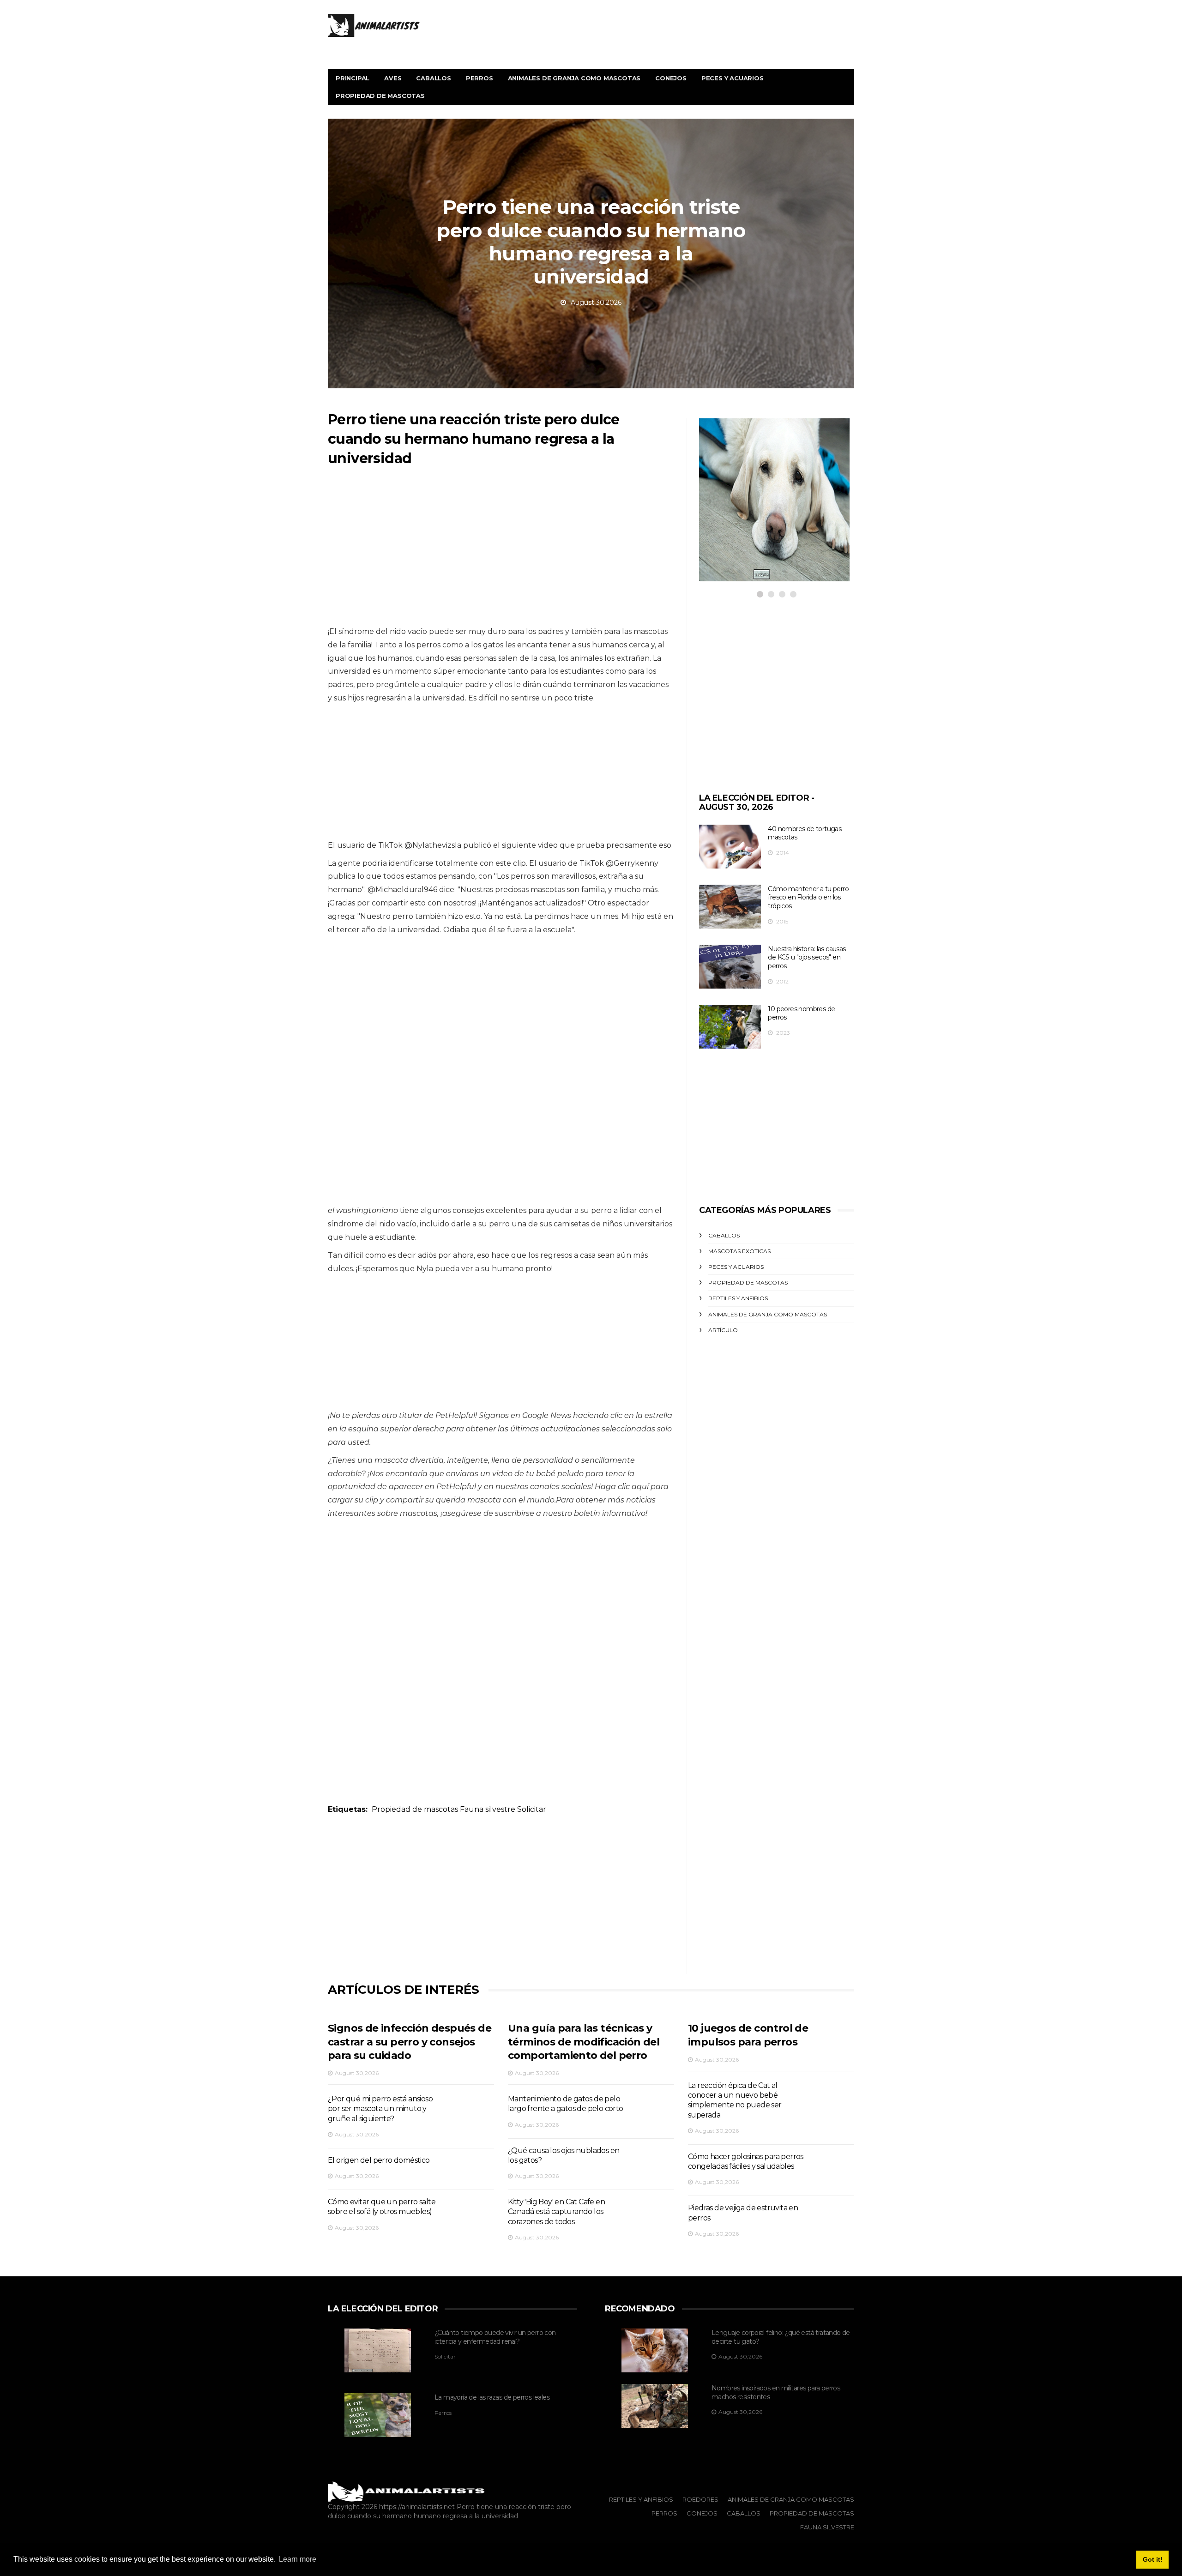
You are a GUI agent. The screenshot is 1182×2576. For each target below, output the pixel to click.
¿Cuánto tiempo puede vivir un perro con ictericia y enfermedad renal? (495, 2337)
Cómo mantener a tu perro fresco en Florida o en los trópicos (808, 897)
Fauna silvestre (488, 1809)
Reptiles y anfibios (738, 1298)
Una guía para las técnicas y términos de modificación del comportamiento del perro (584, 2042)
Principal (353, 78)
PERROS (735, 479)
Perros (479, 78)
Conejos (671, 78)
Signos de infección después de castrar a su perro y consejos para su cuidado (410, 2042)
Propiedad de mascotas (380, 96)
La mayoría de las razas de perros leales (492, 2397)
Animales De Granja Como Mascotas (791, 2499)
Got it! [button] (1153, 2559)
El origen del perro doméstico (379, 2160)
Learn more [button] (298, 2559)
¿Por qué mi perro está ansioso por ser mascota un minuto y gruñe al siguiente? (380, 2109)
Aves (393, 78)
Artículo (723, 1330)
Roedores (700, 2499)
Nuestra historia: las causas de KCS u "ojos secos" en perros (807, 957)
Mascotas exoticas (739, 1251)
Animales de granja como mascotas (574, 78)
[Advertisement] (501, 551)
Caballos (433, 78)
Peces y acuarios (733, 78)
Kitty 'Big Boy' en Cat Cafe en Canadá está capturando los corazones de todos (556, 2212)
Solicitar (532, 1809)
